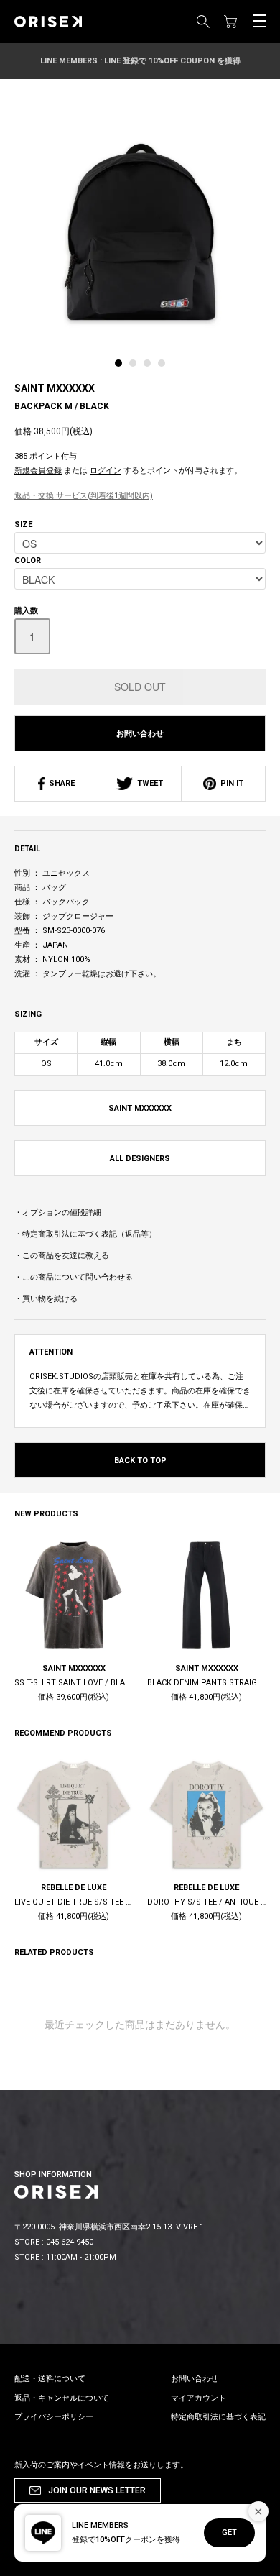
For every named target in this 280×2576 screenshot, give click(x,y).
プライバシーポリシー (54, 2417)
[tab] (122, 367)
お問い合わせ (140, 734)
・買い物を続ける (46, 1299)
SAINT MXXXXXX (55, 388)
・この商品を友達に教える (62, 1256)
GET (229, 2533)
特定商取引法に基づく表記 (218, 2417)
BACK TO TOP (140, 1461)
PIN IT (230, 783)
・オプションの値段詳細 (58, 1213)
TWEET (148, 783)
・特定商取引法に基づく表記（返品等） (85, 1234)
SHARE (60, 783)
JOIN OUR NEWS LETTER (97, 2490)
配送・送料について (50, 2379)
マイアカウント (199, 2398)
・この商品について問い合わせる (74, 1277)
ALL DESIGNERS (140, 1159)
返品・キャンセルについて (62, 2398)
